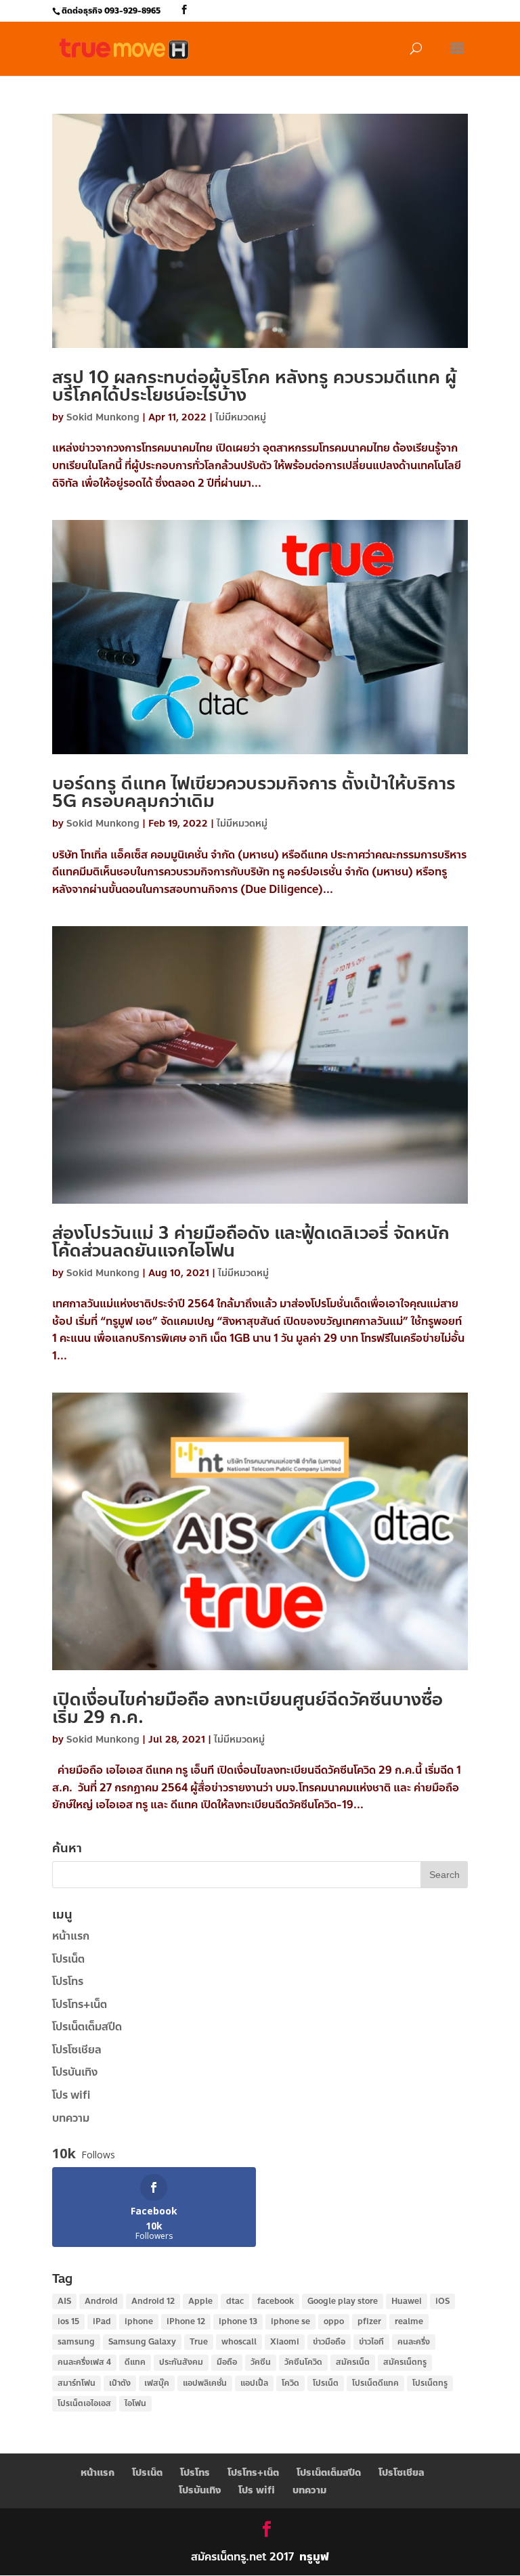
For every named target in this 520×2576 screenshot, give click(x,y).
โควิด (290, 2383)
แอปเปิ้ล (254, 2383)
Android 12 (153, 2301)
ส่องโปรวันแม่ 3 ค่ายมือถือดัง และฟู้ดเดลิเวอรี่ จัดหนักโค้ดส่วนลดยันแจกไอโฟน (251, 1242)
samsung (76, 2342)
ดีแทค (135, 2362)
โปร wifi (71, 2095)
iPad (102, 2321)
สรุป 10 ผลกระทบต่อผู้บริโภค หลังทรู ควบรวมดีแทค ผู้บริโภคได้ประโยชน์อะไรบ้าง (254, 386)
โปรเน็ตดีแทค (375, 2383)
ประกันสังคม (181, 2362)
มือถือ (227, 2362)
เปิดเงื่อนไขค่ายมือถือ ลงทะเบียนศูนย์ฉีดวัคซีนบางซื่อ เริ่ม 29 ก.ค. (247, 1708)
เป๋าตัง (120, 2383)
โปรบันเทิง (75, 2072)
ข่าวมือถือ (329, 2342)
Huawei (407, 2301)
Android (101, 2301)
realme (409, 2321)
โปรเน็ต (68, 1959)
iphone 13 (238, 2321)
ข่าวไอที (371, 2342)
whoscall (239, 2342)
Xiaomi (285, 2342)
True (199, 2342)
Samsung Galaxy (142, 2342)
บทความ (71, 2118)
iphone (139, 2321)
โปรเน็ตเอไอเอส (84, 2403)
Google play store (343, 2301)
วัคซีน (261, 2362)
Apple (200, 2301)
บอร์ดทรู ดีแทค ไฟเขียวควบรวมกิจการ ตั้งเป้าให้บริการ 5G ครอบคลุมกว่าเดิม (254, 792)
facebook (276, 2301)
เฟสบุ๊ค (157, 2383)
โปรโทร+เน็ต (80, 2004)
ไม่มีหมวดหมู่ (241, 417)
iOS (442, 2301)
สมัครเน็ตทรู (405, 2362)
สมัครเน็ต (353, 2362)
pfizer (369, 2321)
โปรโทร (68, 1981)
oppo (334, 2321)
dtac (235, 2301)
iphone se (290, 2321)
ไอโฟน (135, 2403)
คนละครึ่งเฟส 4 (84, 2362)
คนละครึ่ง (414, 2342)
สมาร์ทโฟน (77, 2383)
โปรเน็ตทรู (430, 2383)
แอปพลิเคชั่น (205, 2383)
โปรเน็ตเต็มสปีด (87, 2027)
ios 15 (68, 2321)
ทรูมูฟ (314, 2557)
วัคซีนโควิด (303, 2362)
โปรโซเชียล (77, 2050)
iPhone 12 (186, 2321)
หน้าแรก (71, 1936)
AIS (64, 2301)
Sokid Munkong (103, 417)
